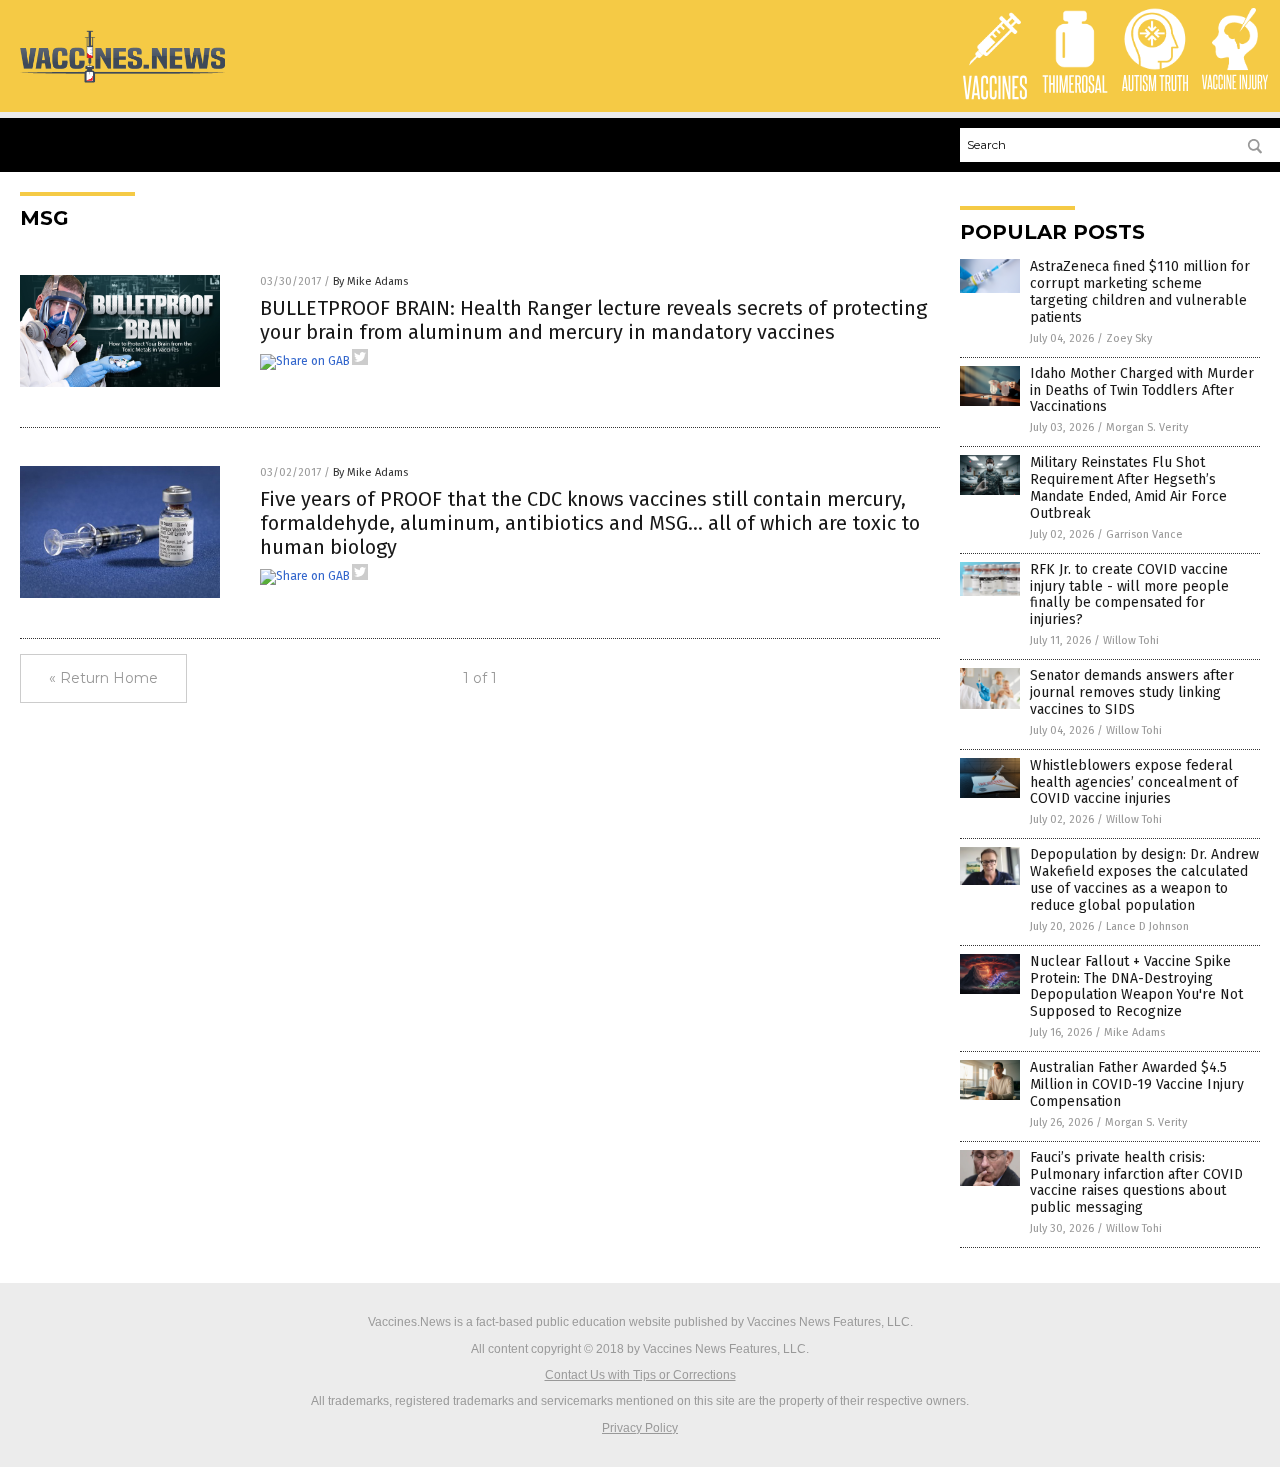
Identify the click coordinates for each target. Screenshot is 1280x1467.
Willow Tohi (1131, 640)
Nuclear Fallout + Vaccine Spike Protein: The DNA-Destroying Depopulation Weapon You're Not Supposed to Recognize (1136, 986)
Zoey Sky (1129, 338)
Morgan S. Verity (1147, 427)
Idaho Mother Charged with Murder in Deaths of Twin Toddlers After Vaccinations (1142, 390)
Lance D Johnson (1147, 926)
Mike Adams (1134, 1032)
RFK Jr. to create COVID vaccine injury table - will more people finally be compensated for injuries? (1129, 594)
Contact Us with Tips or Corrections (640, 1375)
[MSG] (122, 82)
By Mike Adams (370, 281)
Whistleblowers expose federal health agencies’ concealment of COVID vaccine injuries (1134, 782)
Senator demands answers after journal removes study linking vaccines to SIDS (1132, 692)
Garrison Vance (1144, 534)
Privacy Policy (640, 1428)
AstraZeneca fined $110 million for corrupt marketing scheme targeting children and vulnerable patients (1140, 291)
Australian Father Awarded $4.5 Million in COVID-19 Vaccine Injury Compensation (1137, 1084)
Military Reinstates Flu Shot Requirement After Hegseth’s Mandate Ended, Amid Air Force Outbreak (1128, 487)
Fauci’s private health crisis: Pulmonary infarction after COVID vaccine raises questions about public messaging (1136, 1182)
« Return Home (103, 678)
